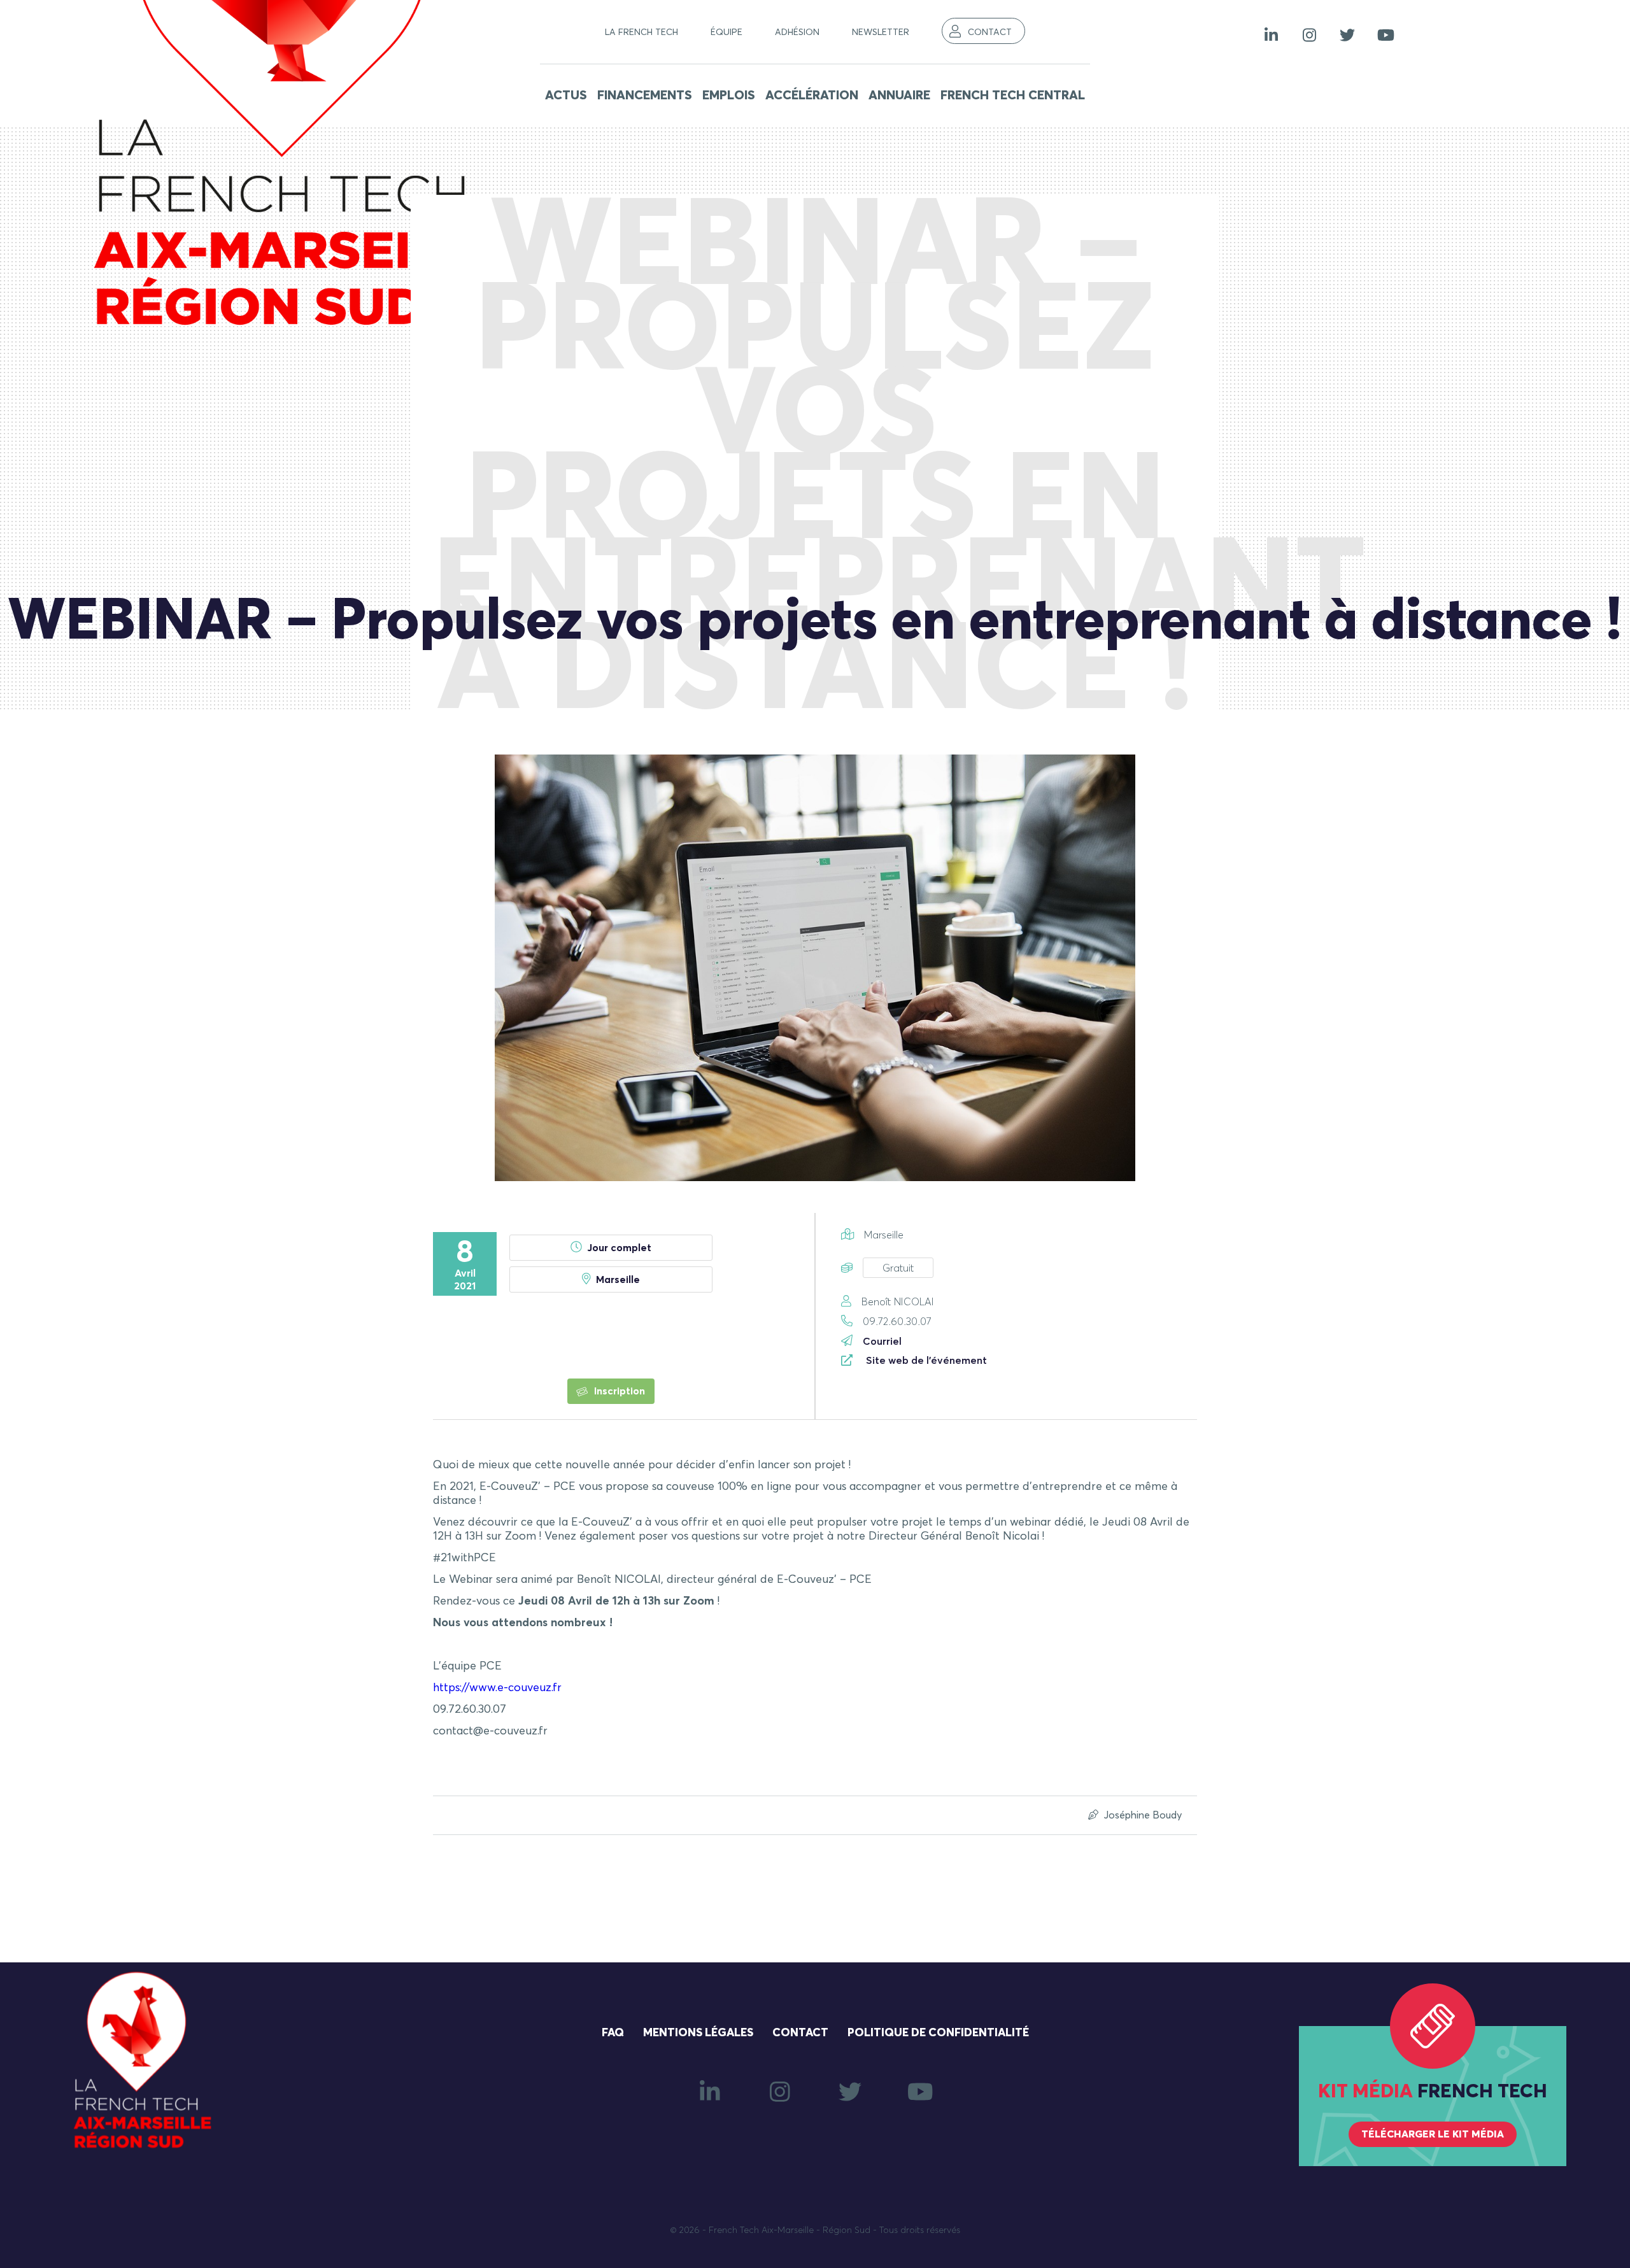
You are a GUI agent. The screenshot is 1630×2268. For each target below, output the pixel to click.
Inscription (618, 1391)
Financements (645, 96)
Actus (566, 96)
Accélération (812, 96)
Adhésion (797, 32)
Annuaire (899, 96)
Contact (990, 32)
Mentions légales (698, 2033)
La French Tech (641, 32)
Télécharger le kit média (1433, 2134)
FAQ (613, 2033)
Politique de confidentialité (938, 2033)
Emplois (729, 96)
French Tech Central (1013, 96)
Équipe (726, 32)
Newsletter (881, 32)
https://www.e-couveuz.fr (497, 1688)
